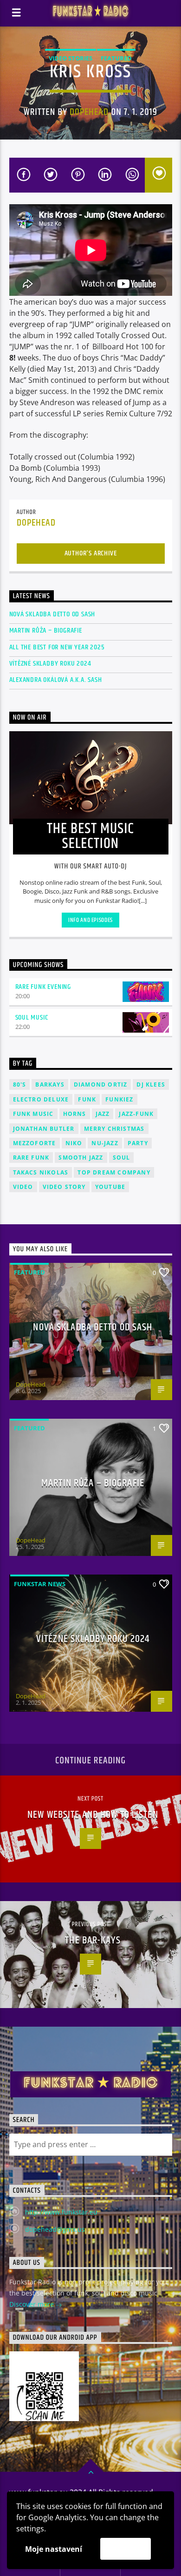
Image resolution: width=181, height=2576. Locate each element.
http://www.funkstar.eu (61, 2212)
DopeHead (89, 112)
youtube (110, 1187)
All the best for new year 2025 (57, 647)
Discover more (32, 2304)
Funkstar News (40, 1584)
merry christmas (114, 1129)
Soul (122, 1158)
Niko (74, 1143)
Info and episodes (90, 920)
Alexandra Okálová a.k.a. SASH (56, 680)
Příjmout (126, 2549)
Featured (116, 58)
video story (64, 1187)
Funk (87, 1099)
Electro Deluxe (41, 1099)
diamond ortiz (101, 1084)
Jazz (103, 1114)
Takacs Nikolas (41, 1172)
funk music (33, 1114)
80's (20, 1084)
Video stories (71, 58)
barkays (50, 1084)
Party (138, 1143)
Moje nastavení (54, 2549)
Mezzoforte (35, 1143)
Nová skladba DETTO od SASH (52, 614)
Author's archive (91, 553)
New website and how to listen (93, 1815)
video (23, 1187)
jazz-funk (136, 1114)
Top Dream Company (114, 1172)
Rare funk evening (43, 987)
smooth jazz (81, 1158)
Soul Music (32, 1018)
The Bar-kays (93, 1940)
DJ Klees (151, 1084)
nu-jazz (105, 1143)
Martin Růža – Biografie (46, 631)
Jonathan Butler (44, 1129)
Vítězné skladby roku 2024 (50, 664)
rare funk (31, 1158)
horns (75, 1114)
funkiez (119, 1099)
